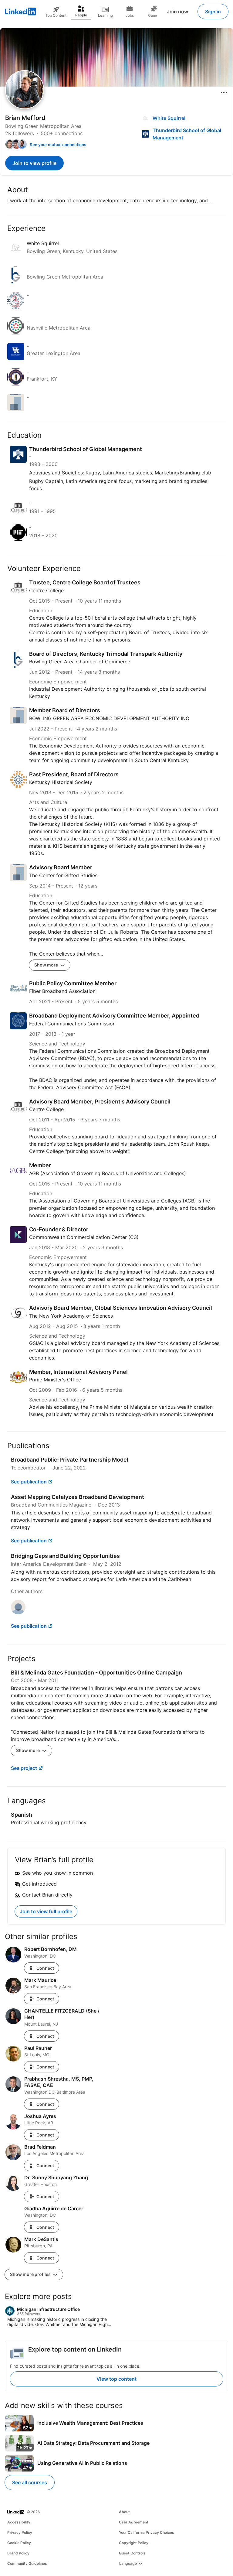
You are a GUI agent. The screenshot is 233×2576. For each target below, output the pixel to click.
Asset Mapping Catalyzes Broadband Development (78, 1497)
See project (24, 1768)
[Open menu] (224, 93)
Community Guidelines (27, 2563)
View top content (116, 2379)
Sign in (213, 12)
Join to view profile (34, 163)
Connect (45, 1968)
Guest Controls (132, 2553)
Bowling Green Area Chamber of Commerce (80, 662)
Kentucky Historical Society (61, 782)
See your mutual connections (58, 145)
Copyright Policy (134, 2543)
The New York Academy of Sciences (71, 1316)
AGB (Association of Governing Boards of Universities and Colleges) (108, 1173)
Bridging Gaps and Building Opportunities (65, 1556)
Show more (47, 965)
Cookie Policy (19, 2543)
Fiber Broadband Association (62, 991)
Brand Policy (18, 2553)
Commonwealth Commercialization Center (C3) (84, 1237)
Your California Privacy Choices (147, 2532)
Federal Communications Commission (72, 1024)
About (124, 2512)
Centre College (46, 590)
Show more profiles (31, 2274)
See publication (29, 1482)
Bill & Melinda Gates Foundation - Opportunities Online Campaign (96, 1673)
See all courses (30, 2482)
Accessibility (19, 2522)
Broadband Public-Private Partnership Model (70, 1460)
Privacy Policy (20, 2532)
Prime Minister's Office (55, 1380)
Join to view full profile (46, 1911)
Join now (177, 12)
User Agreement (134, 2522)
